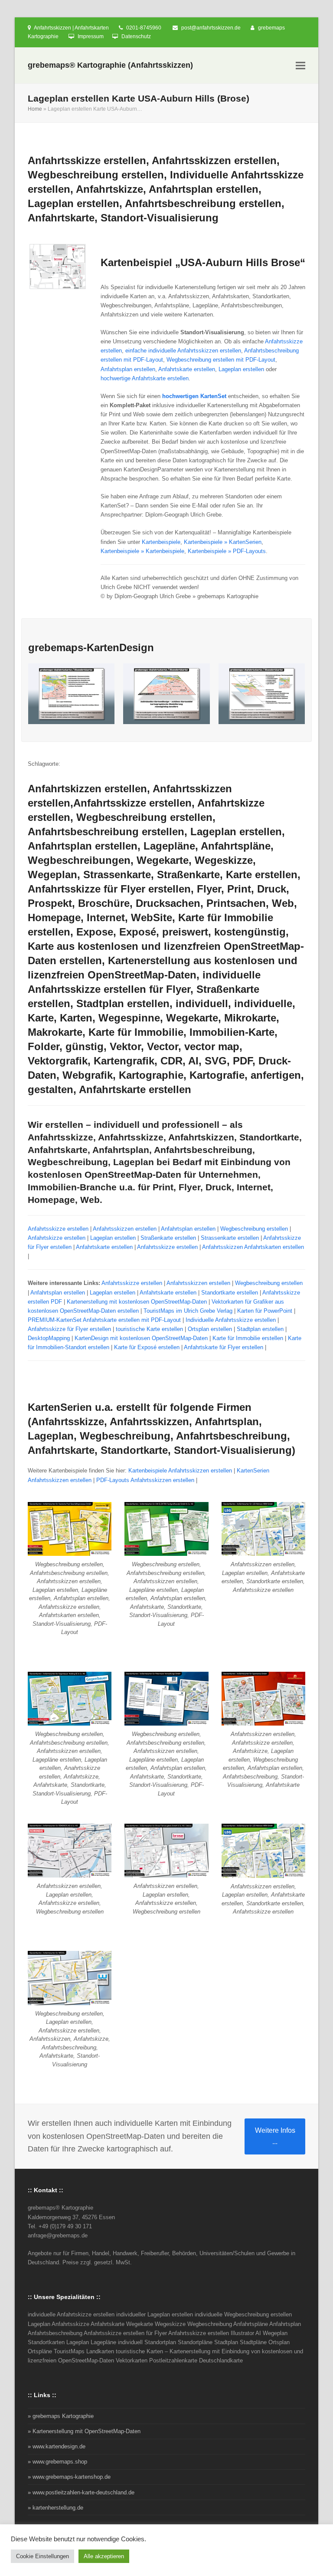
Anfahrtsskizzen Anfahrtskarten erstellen (253, 1247)
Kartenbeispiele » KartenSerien (223, 542)
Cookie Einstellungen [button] (42, 2556)
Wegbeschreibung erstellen (254, 1229)
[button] (300, 66)
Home (35, 109)
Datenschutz (136, 36)
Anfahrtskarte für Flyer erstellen (224, 1347)
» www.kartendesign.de (57, 2446)
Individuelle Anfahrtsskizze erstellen (231, 1320)
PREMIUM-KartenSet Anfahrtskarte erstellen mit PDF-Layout (104, 1320)
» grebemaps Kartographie (61, 2416)
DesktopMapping (49, 1338)
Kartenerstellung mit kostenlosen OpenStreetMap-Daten (137, 1302)
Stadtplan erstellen (260, 1329)
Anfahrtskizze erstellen (57, 1238)
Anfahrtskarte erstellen (187, 369)
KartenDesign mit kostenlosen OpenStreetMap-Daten (141, 1338)
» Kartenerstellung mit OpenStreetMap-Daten (84, 2431)
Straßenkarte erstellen (168, 1238)
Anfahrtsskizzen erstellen (125, 1229)
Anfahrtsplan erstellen (128, 369)
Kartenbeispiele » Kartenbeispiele (142, 551)
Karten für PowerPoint (265, 1311)
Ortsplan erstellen (210, 1329)
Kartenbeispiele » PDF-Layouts (227, 551)
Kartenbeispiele (161, 542)
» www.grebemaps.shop (57, 2462)
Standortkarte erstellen (230, 1293)
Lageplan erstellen (241, 369)
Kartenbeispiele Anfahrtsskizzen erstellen (180, 1471)
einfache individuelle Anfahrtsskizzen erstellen (183, 351)
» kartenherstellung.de (55, 2508)
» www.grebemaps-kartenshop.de (69, 2477)
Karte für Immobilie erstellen (248, 1338)
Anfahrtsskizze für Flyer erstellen (69, 1329)
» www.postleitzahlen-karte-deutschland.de (81, 2492)
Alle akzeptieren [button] (104, 2556)
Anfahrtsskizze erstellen (58, 1229)
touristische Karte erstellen (149, 1329)
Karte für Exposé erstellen (147, 1347)
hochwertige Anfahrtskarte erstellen (145, 378)
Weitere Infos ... (275, 2136)
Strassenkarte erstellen (230, 1238)
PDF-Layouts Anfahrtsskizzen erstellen (145, 1480)
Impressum (91, 36)
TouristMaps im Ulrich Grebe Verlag (188, 1311)
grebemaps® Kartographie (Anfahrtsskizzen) (110, 65)
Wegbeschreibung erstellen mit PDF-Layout (221, 360)
